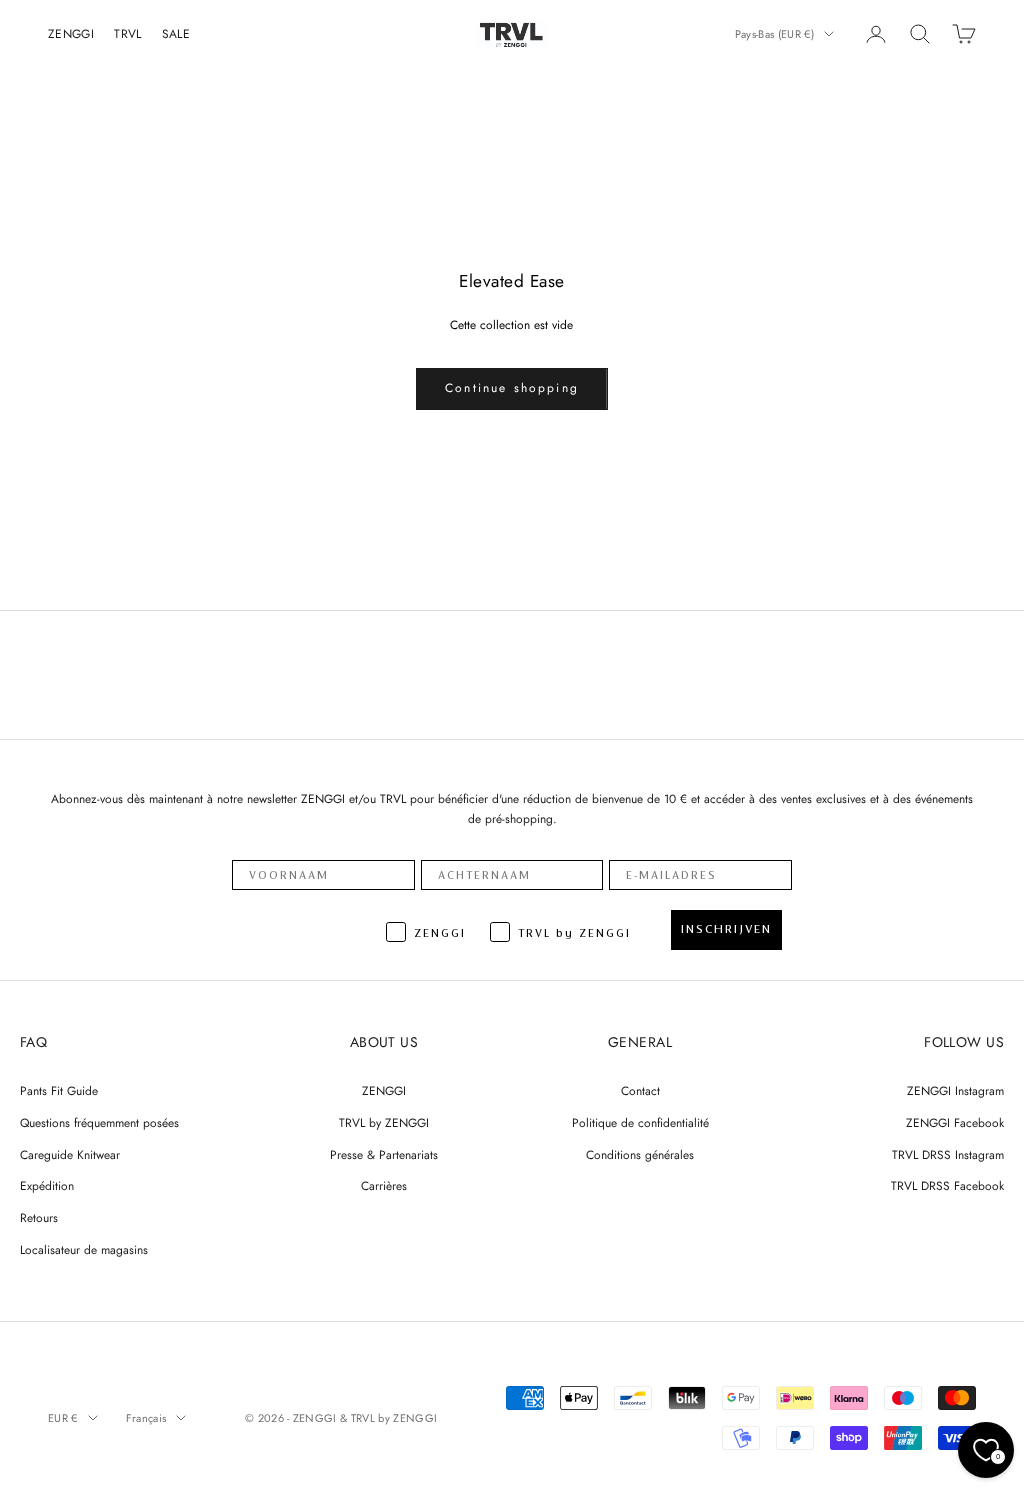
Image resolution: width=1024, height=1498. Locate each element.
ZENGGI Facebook (955, 1123)
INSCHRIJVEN (726, 929)
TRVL (127, 34)
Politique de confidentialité (640, 1123)
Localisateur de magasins (84, 1250)
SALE (176, 34)
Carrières (384, 1186)
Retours (39, 1218)
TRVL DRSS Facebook (947, 1186)
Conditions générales (640, 1155)
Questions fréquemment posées (99, 1123)
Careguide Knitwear (70, 1155)
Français (146, 1418)
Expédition (47, 1186)
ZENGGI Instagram (955, 1091)
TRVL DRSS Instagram (948, 1155)
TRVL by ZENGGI (384, 1123)
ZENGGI (71, 34)
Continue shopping (512, 388)
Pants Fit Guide (59, 1091)
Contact (640, 1091)
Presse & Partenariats (384, 1155)
